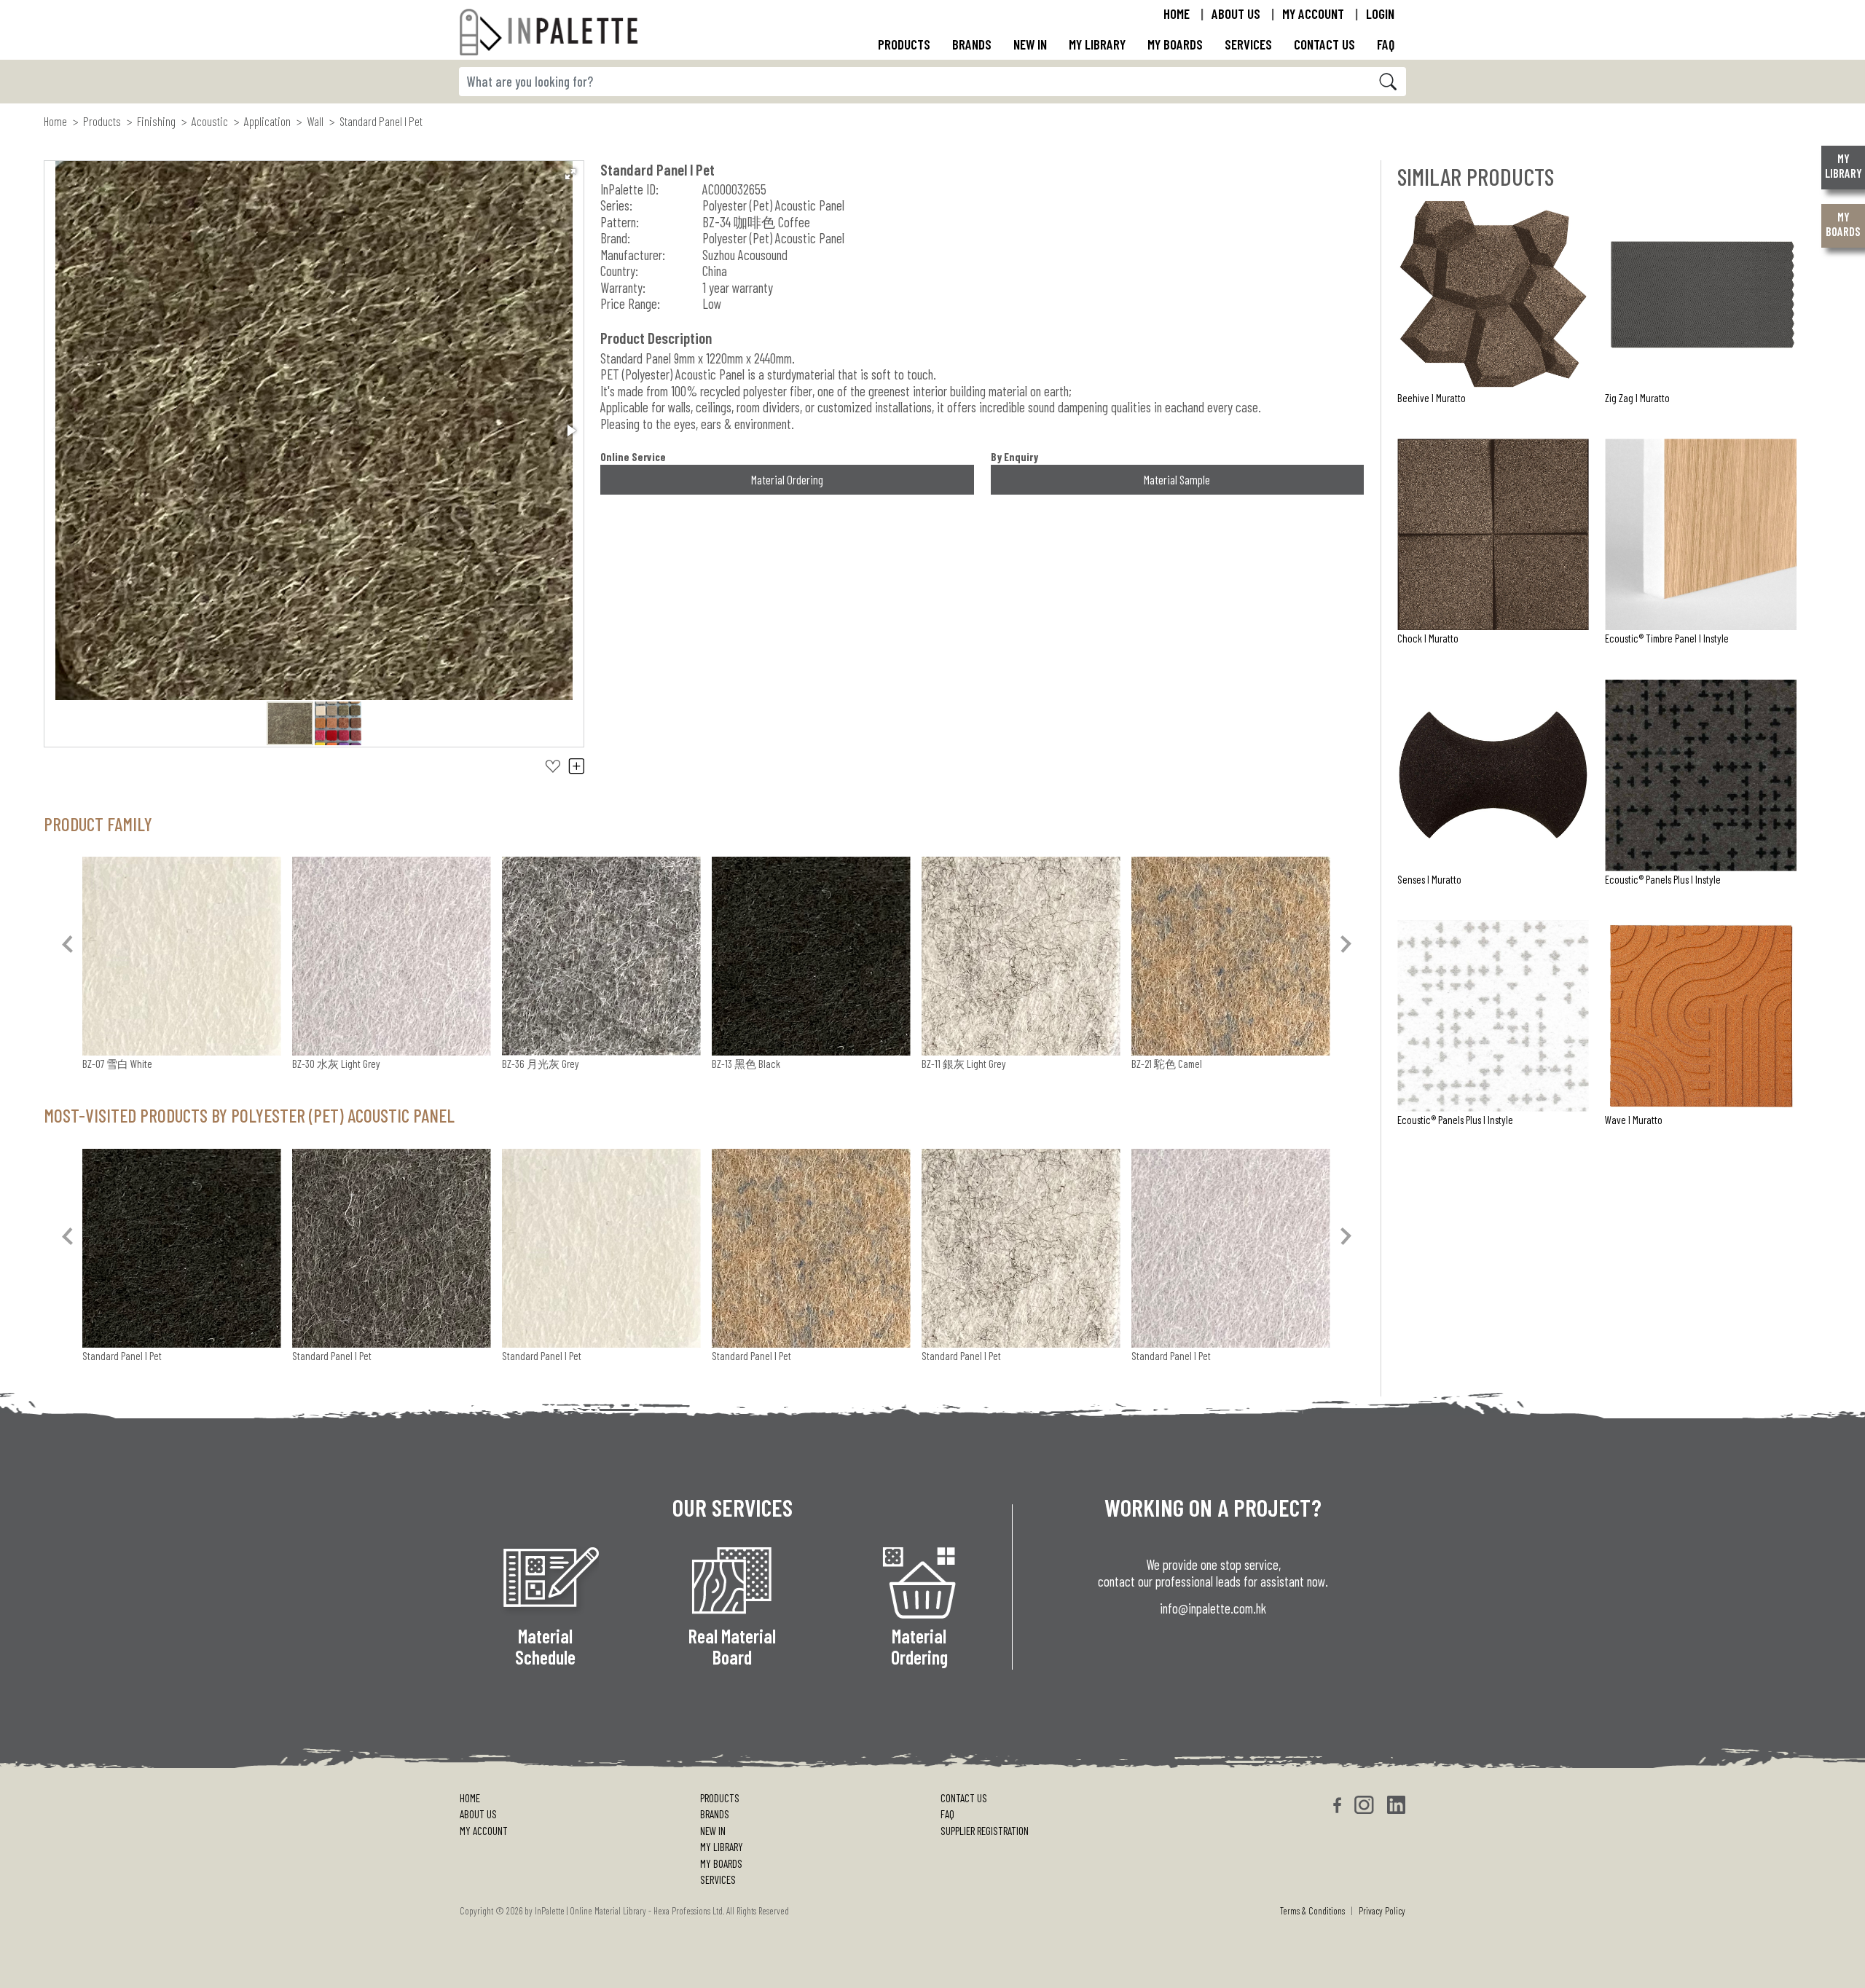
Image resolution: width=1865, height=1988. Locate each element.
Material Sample (1177, 479)
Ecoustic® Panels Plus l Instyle (1663, 879)
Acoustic (210, 121)
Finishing (156, 121)
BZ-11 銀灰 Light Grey (964, 1064)
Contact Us (1324, 44)
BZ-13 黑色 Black (746, 1064)
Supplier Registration (985, 1831)
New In (713, 1831)
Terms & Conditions (1312, 1911)
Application (267, 121)
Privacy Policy (1382, 1911)
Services (718, 1879)
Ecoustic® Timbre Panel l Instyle (1667, 638)
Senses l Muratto (1429, 879)
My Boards (1175, 44)
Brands (972, 44)
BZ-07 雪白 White (117, 1064)
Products (102, 121)
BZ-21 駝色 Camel (1167, 1064)
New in (1030, 44)
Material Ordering (787, 479)
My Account (1313, 13)
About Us (1236, 13)
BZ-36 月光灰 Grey (541, 1064)
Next (1348, 943)
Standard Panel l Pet (122, 1356)
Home (1177, 13)
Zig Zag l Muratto (1637, 398)
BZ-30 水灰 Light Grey (336, 1064)
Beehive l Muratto (1432, 398)
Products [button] (904, 44)
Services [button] (1248, 44)
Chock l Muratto (1428, 638)
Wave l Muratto (1634, 1120)
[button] (570, 174)
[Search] (1389, 82)
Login (1380, 13)
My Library (1097, 44)
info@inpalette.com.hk (1213, 1608)
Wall (315, 121)
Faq (1386, 44)
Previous (69, 943)
